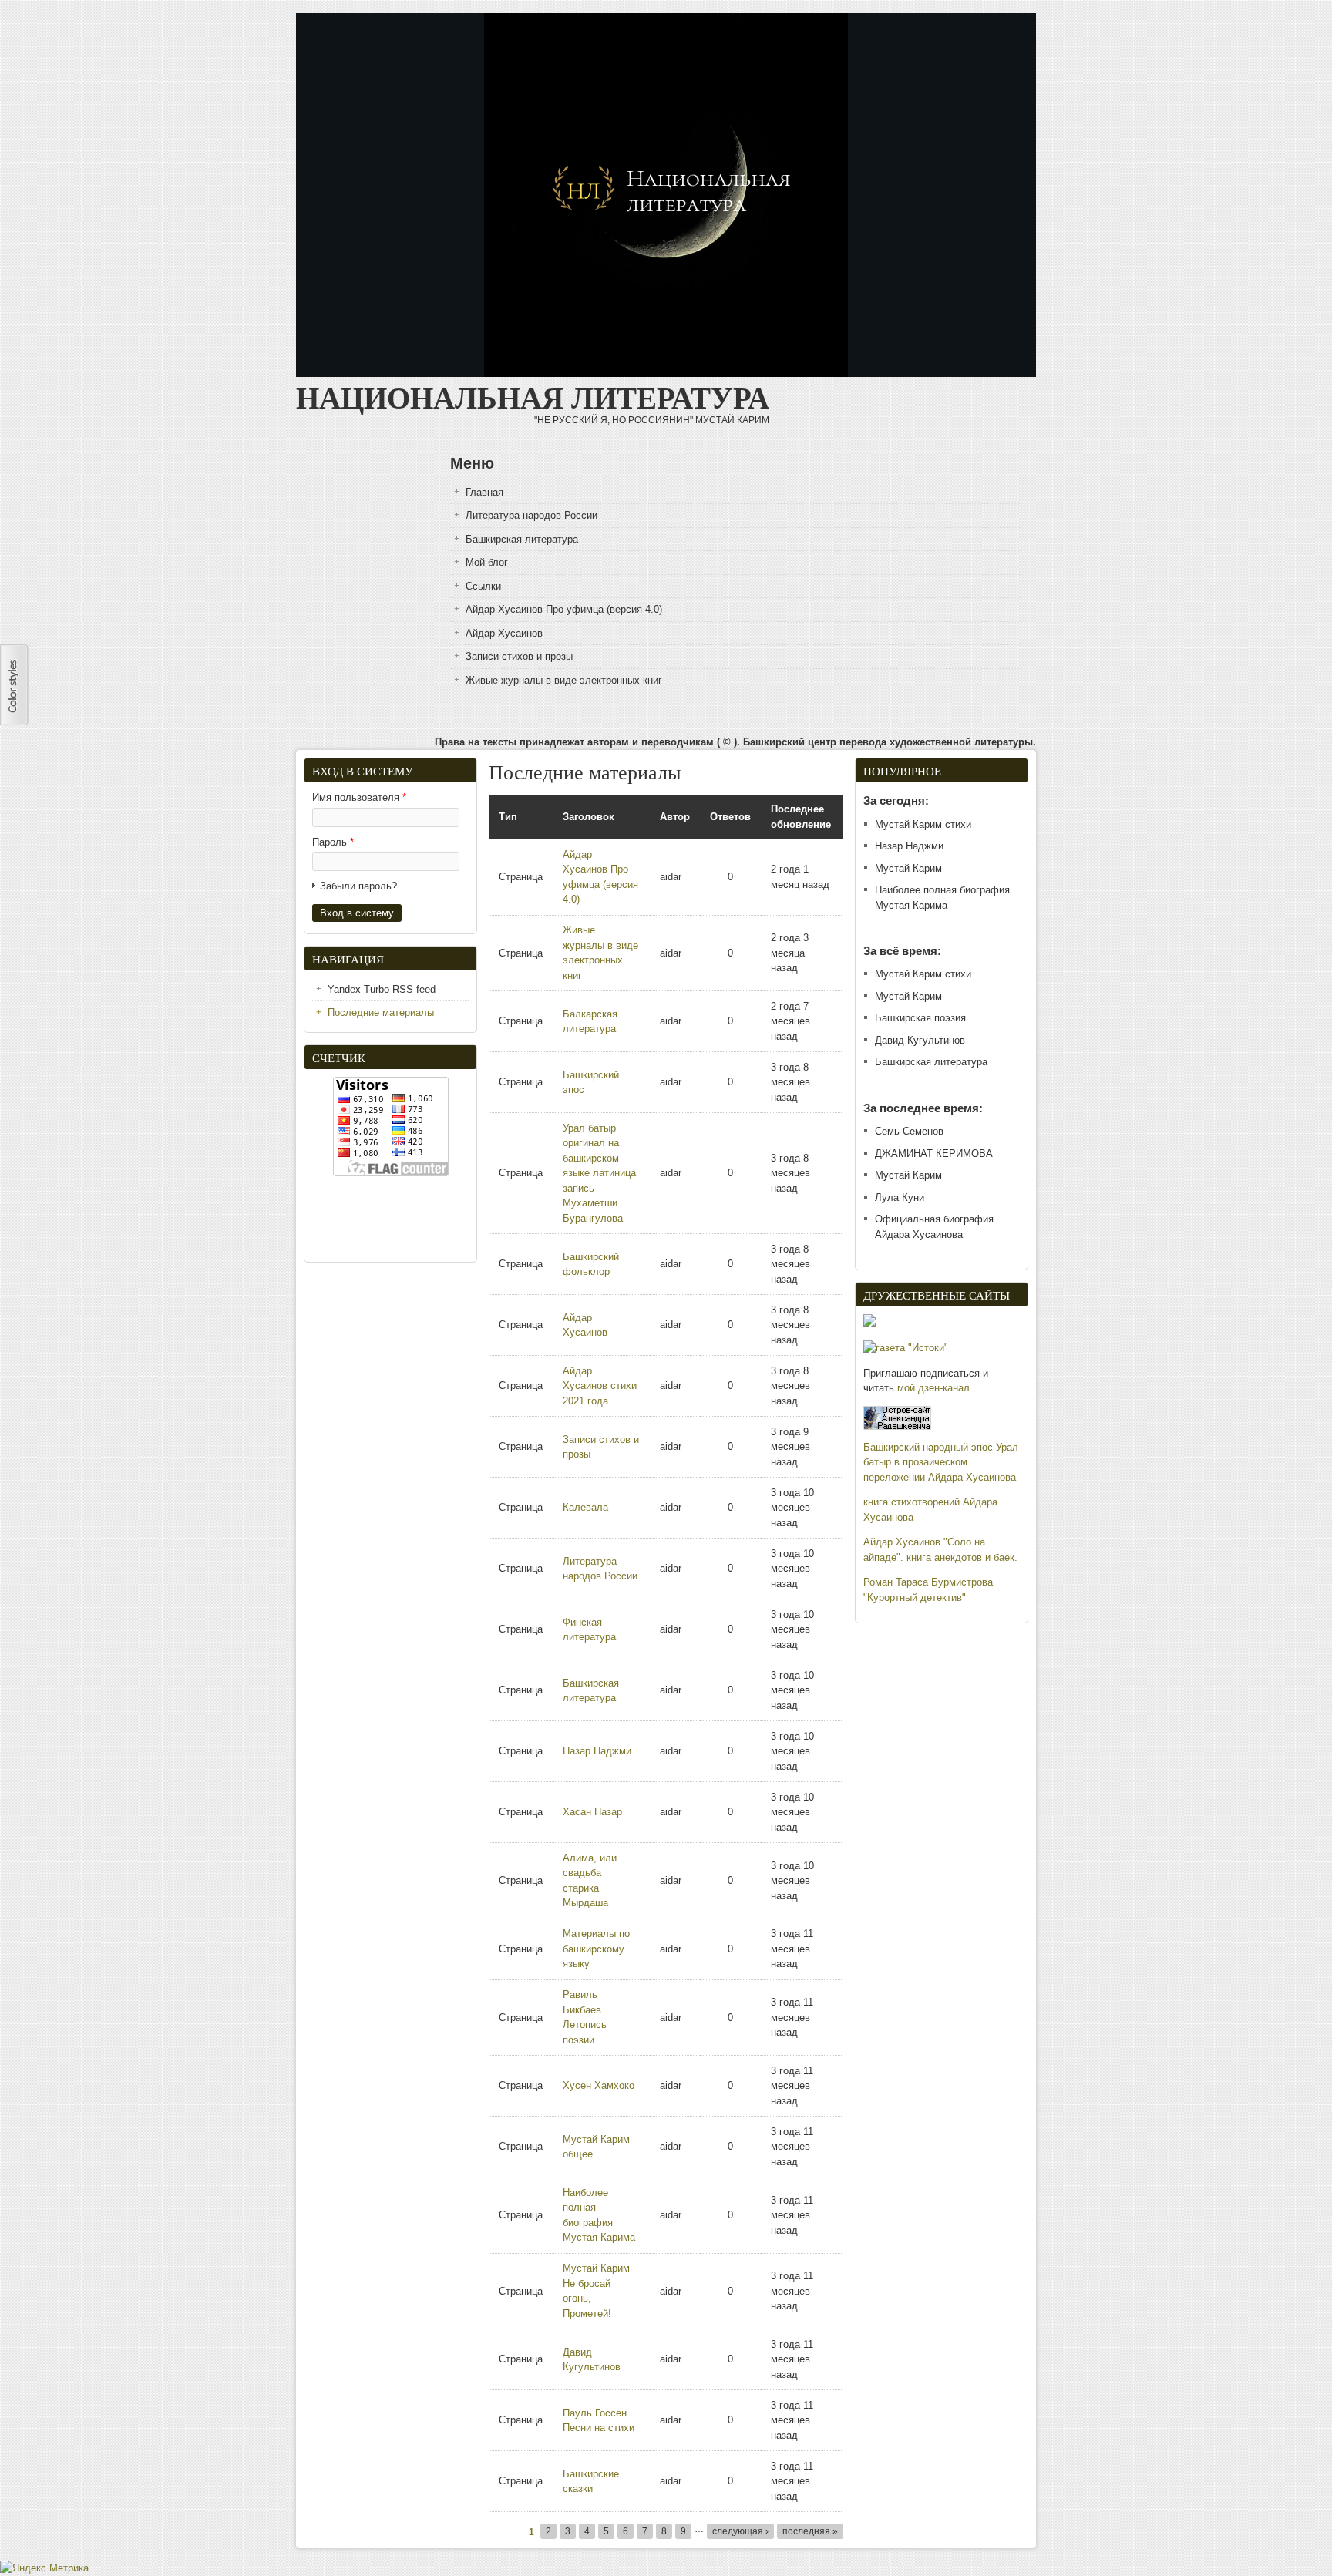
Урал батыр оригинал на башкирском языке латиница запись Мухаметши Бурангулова (599, 1173)
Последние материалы (381, 1012)
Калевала (585, 1507)
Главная (484, 492)
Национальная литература (533, 395)
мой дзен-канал (933, 1388)
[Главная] (666, 373)
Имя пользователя (359, 797)
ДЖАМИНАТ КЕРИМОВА (934, 1153)
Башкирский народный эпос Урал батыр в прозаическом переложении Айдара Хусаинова (941, 1462)
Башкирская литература (522, 539)
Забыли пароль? (358, 886)
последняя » (810, 2531)
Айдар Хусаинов (504, 633)
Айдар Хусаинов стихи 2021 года (600, 1386)
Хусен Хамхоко (599, 2085)
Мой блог (487, 562)
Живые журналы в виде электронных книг (564, 680)
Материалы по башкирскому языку (596, 1949)
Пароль (333, 842)
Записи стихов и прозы (519, 656)
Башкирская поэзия (920, 1018)
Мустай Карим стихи (923, 824)
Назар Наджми (597, 1751)
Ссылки (483, 586)
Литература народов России (531, 515)
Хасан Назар (592, 1812)
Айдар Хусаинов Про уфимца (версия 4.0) (564, 609)
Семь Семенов (909, 1131)
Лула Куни (900, 1197)
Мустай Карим (908, 868)
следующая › (740, 2531)
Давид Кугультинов (920, 1040)
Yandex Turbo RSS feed (382, 989)
